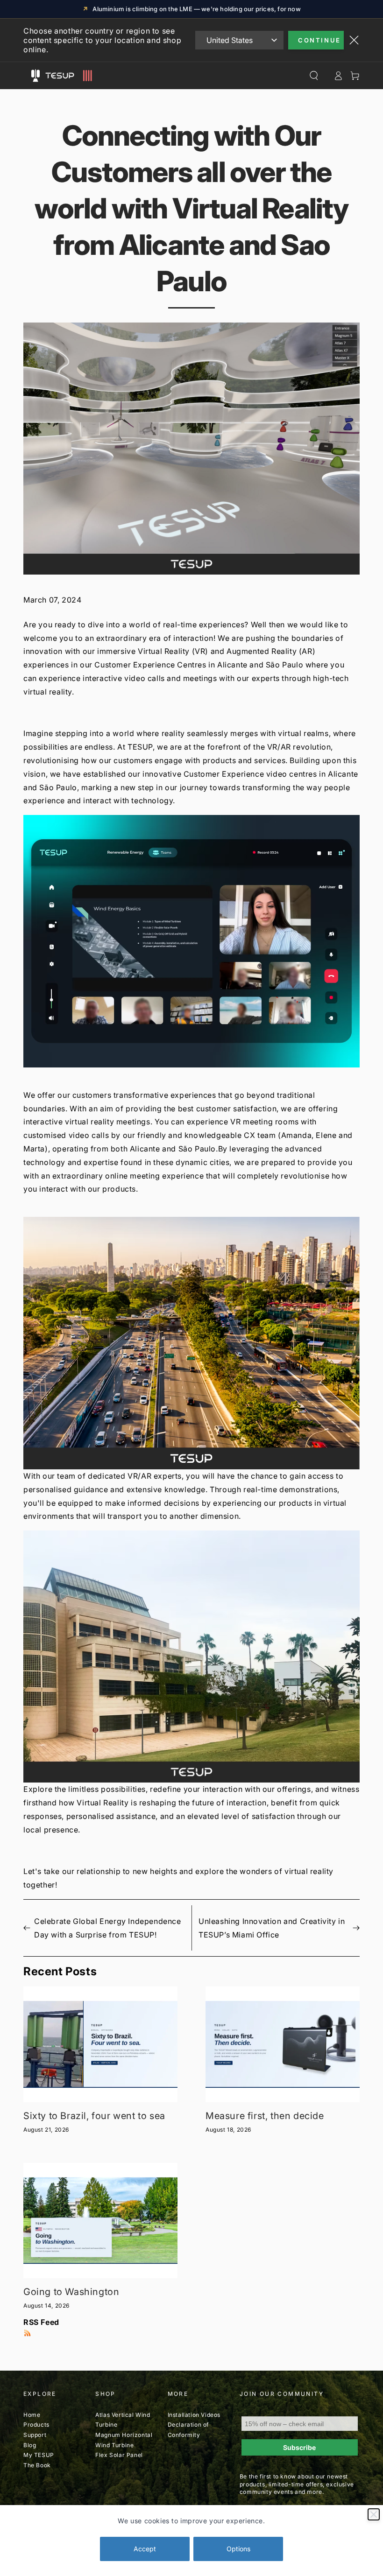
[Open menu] (35, 76)
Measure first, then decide (265, 2116)
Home (32, 2415)
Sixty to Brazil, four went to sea (94, 2116)
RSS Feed (41, 2322)
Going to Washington (71, 2292)
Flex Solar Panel (119, 2455)
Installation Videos (194, 2415)
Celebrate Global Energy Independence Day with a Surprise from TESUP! (108, 1928)
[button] (191, 941)
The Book (37, 2465)
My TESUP (39, 2455)
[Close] (374, 2514)
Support (35, 2435)
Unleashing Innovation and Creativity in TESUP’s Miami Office (272, 1928)
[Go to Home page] (67, 76)
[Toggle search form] (314, 76)
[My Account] (338, 76)
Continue (319, 40)
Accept (145, 2549)
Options (238, 2549)
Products (36, 2425)
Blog (30, 2445)
